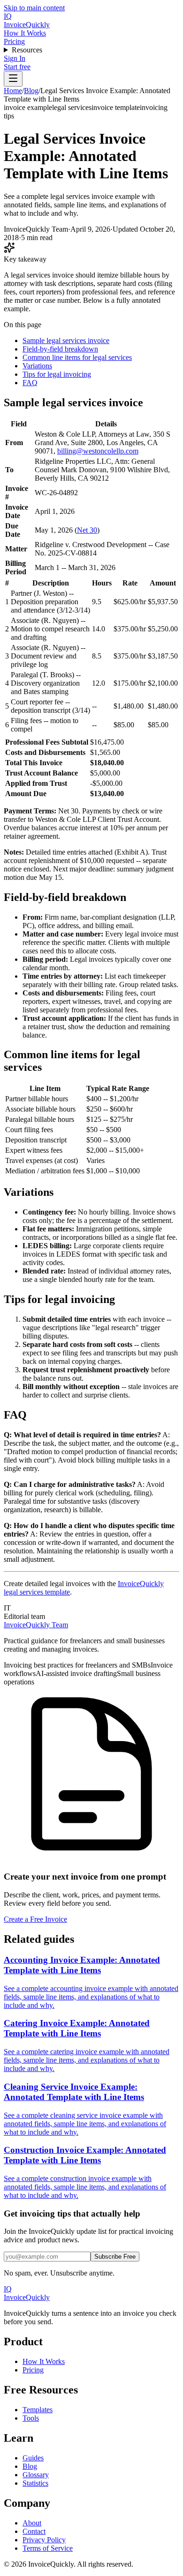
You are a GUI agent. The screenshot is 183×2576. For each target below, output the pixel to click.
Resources (27, 50)
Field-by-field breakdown (60, 349)
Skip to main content (34, 8)
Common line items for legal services (77, 357)
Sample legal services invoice (66, 340)
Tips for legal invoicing (57, 374)
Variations (37, 366)
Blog (31, 91)
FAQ (30, 383)
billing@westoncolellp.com (98, 451)
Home (13, 91)
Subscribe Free (115, 2257)
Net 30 (87, 530)
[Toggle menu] (13, 79)
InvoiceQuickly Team (36, 1625)
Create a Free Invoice (35, 1919)
